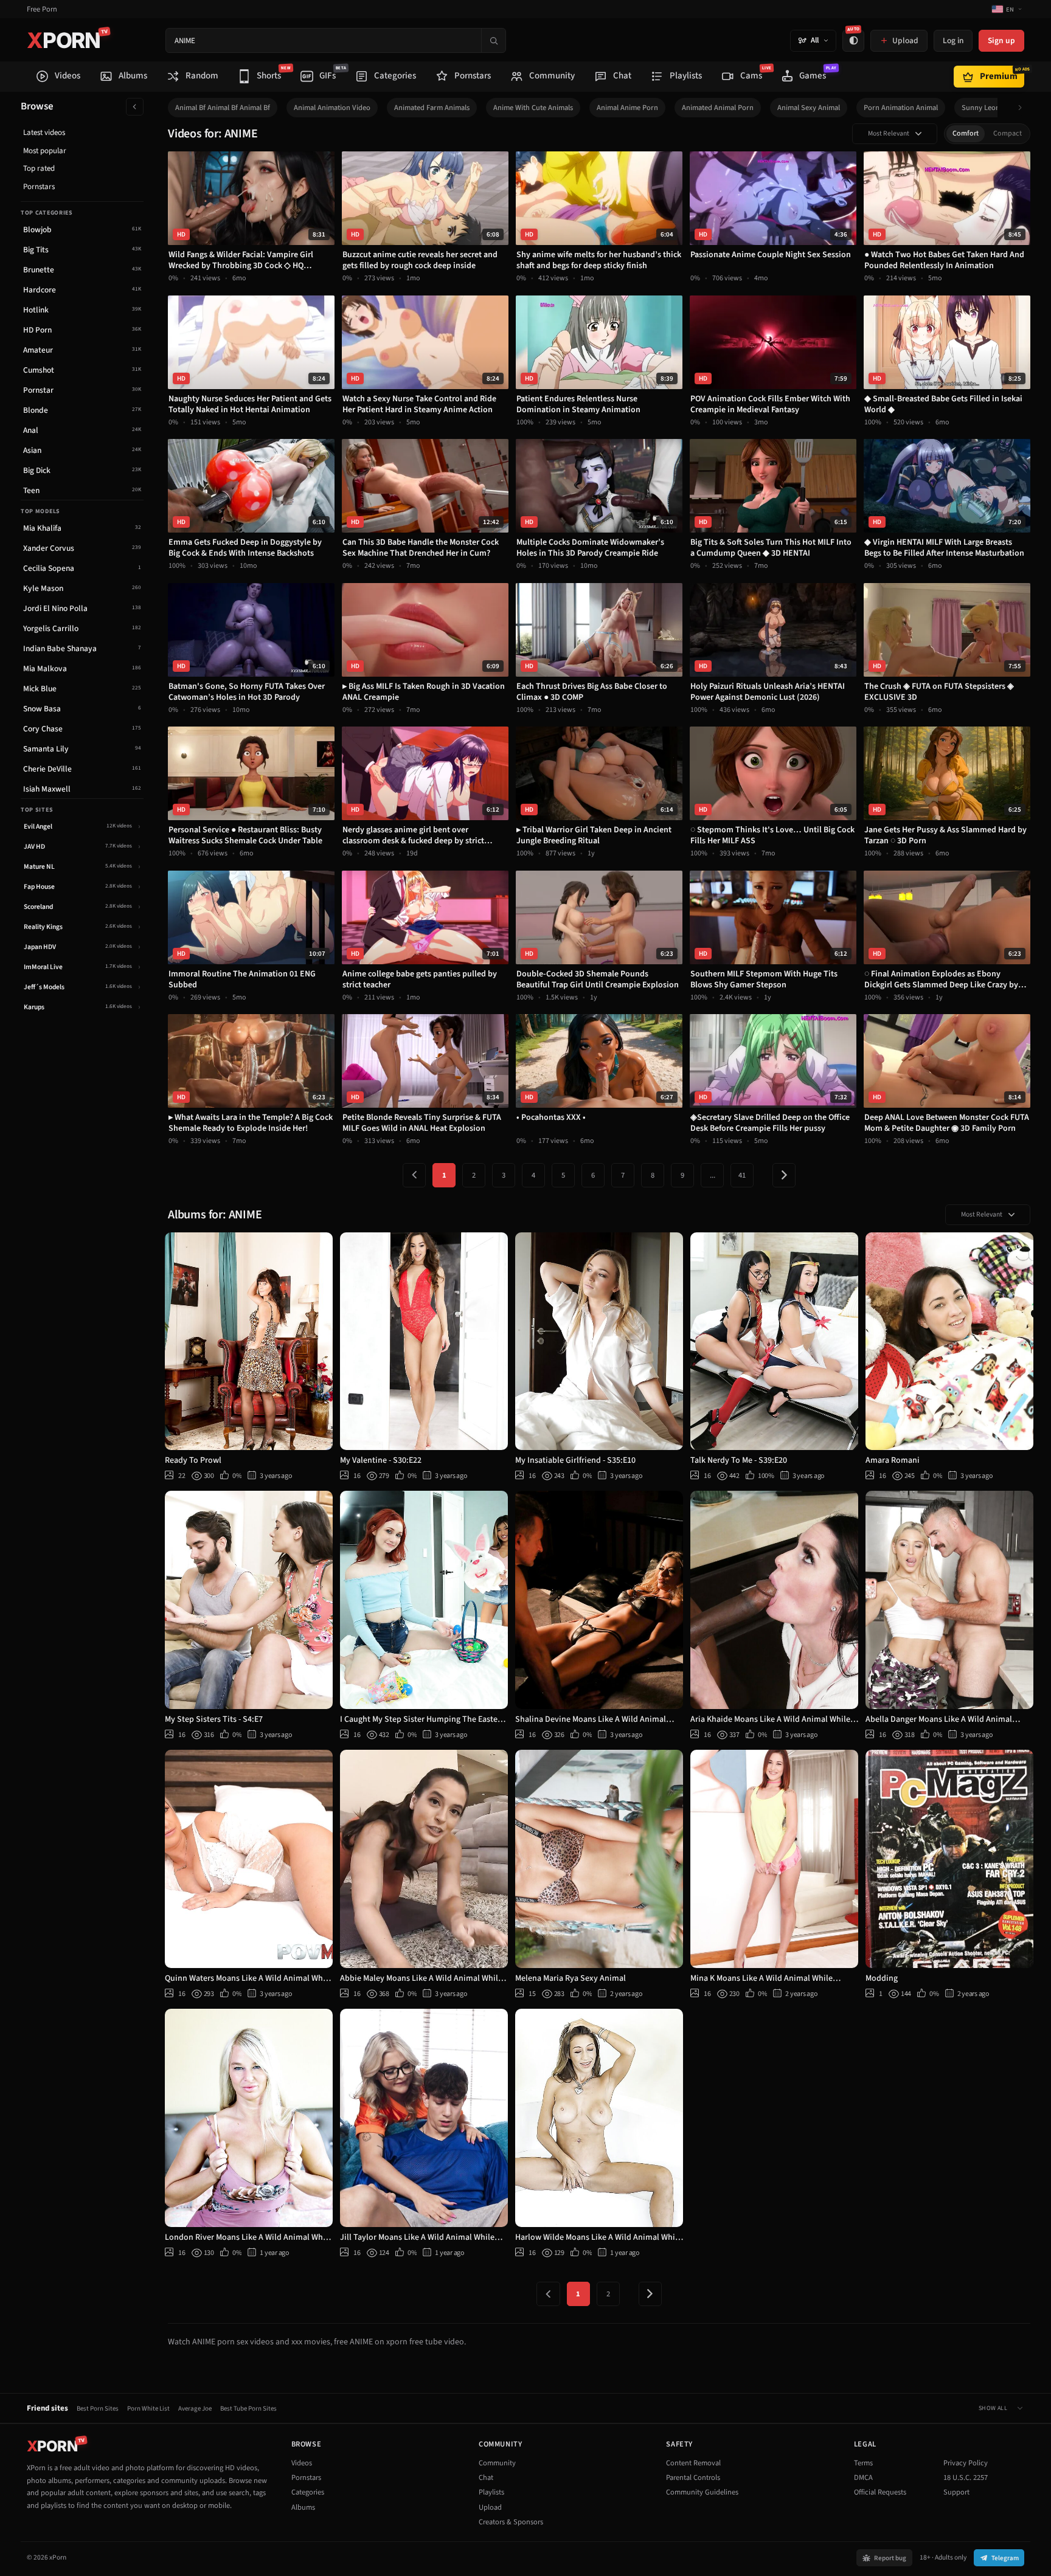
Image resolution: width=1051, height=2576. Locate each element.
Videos (302, 2463)
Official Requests (880, 2492)
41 (742, 1175)
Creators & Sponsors (511, 2522)
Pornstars (39, 187)
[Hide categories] (135, 107)
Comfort (966, 133)
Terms (863, 2463)
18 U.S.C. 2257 (966, 2478)
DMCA (863, 2478)
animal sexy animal (809, 108)
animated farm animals (432, 108)
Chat (486, 2478)
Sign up (1001, 40)
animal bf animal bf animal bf (223, 108)
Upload (490, 2507)
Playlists (491, 2492)
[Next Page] (784, 1175)
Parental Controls (693, 2478)
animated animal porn (718, 108)
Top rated (39, 168)
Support (956, 2492)
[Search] (493, 40)
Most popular (45, 151)
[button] (1023, 108)
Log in (953, 40)
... (713, 1175)
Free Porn (42, 9)
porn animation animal (901, 108)
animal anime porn (627, 108)
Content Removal (693, 2463)
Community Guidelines (702, 2492)
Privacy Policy (966, 2463)
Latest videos (44, 133)
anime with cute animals (533, 108)
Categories (308, 2492)
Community (497, 2463)
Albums (303, 2507)
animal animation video (332, 108)
